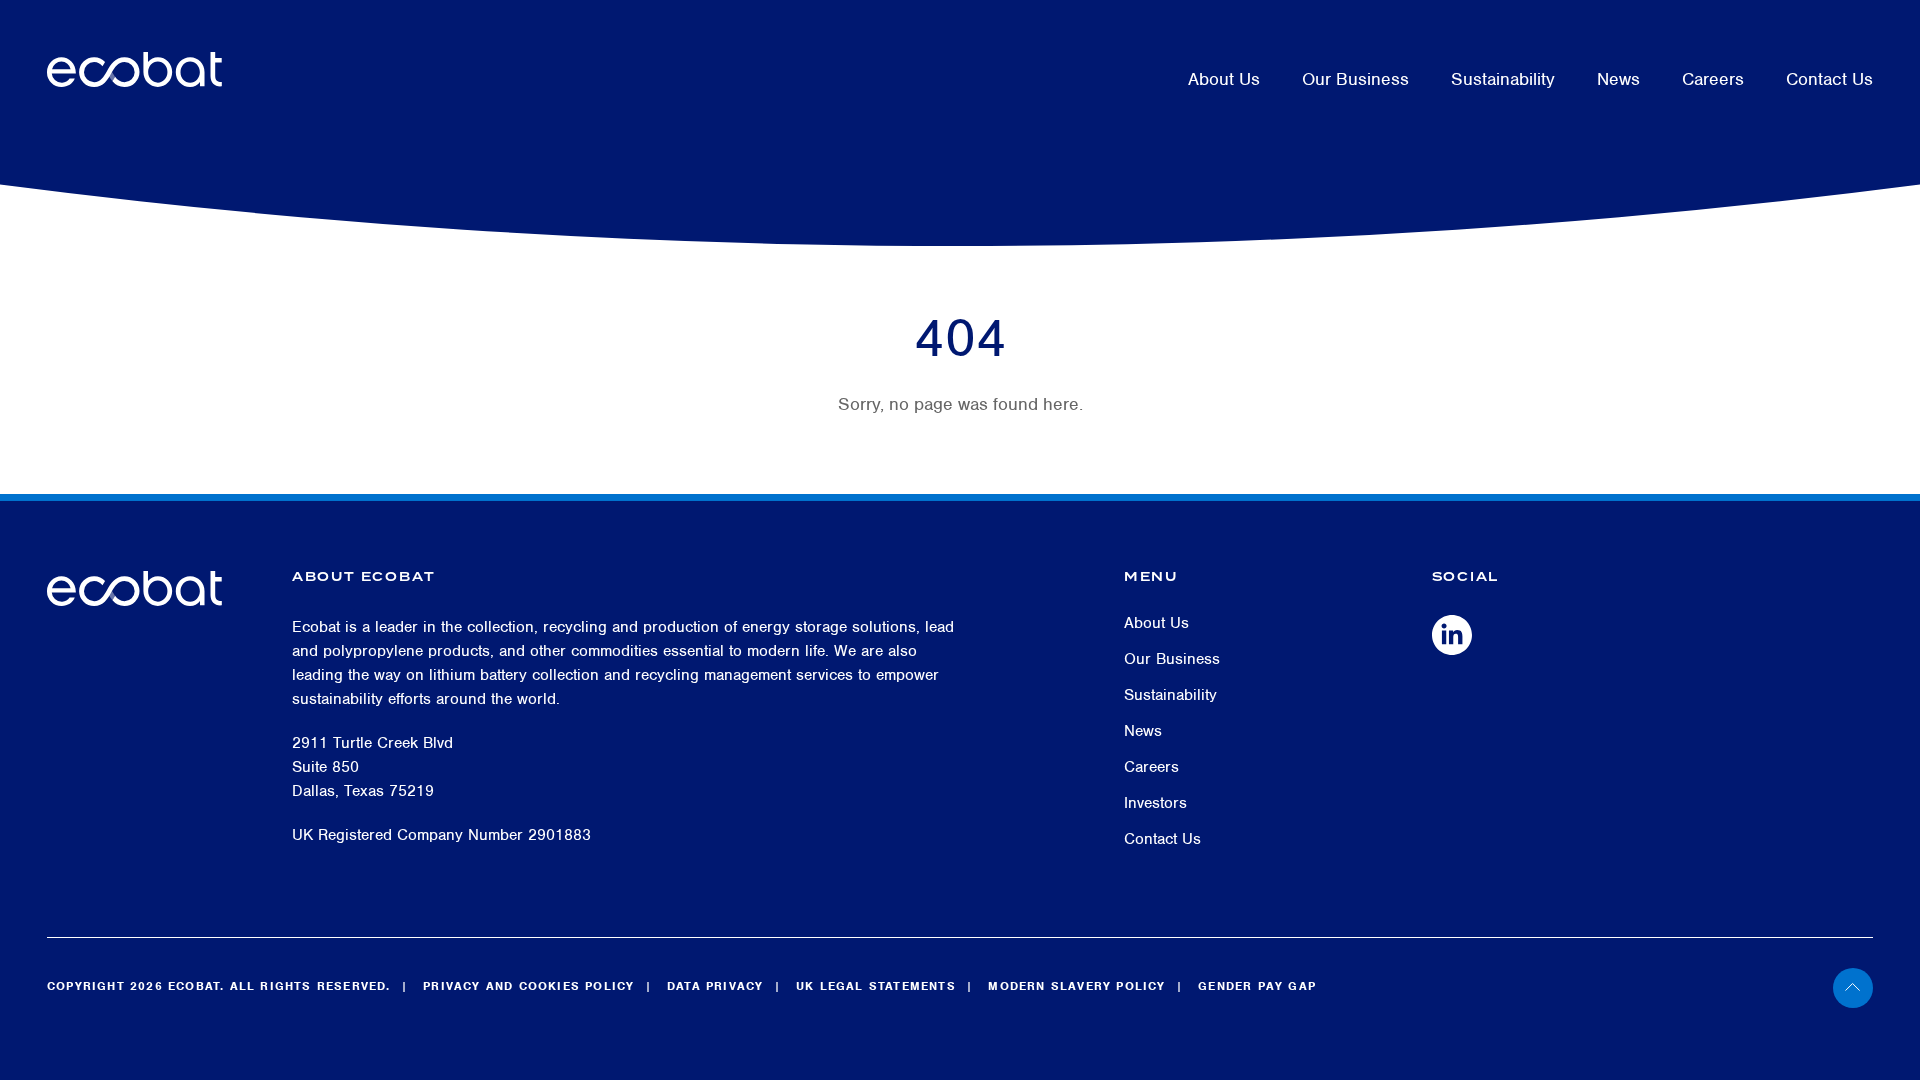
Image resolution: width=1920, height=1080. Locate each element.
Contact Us (1829, 79)
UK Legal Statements (876, 986)
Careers (1713, 79)
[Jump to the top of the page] (1876, 988)
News (1618, 79)
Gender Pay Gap (1257, 986)
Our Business (1355, 79)
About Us (1224, 79)
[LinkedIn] (1452, 634)
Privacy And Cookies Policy (528, 986)
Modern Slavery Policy (1076, 986)
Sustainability (1503, 79)
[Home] (134, 54)
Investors (1155, 803)
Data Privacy (715, 986)
